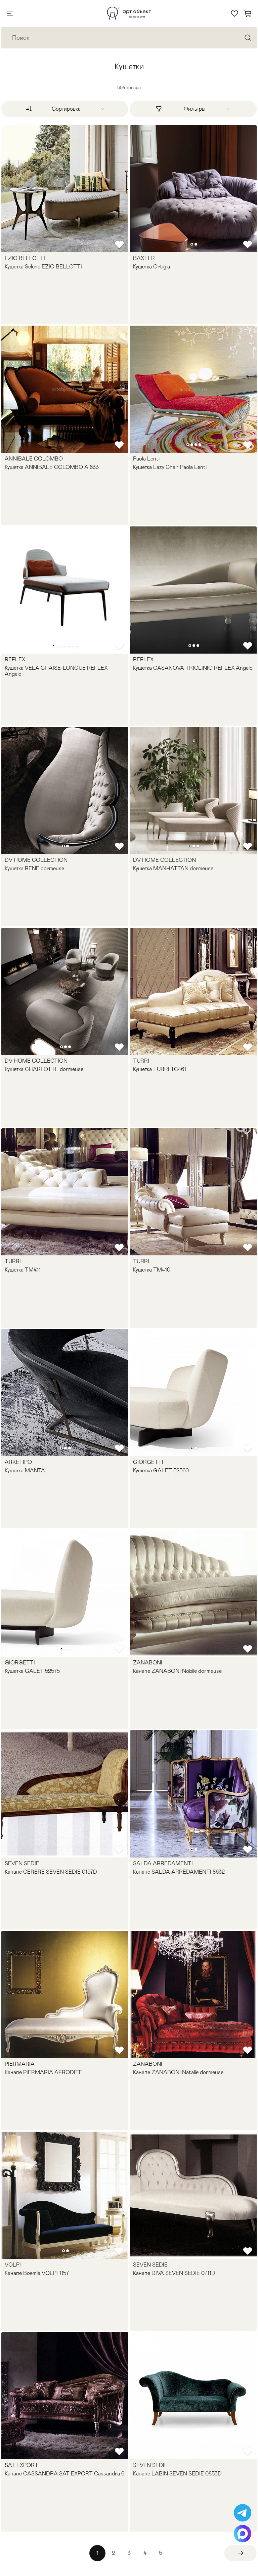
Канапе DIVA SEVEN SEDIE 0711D (174, 2273)
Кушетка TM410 (152, 1270)
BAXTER (144, 258)
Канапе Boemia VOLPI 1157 (37, 2273)
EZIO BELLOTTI (25, 258)
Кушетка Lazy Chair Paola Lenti (170, 467)
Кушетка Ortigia (152, 267)
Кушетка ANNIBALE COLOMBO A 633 (52, 467)
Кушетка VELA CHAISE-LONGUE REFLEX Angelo (56, 671)
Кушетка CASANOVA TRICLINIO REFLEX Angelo (193, 668)
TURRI (141, 1061)
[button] (192, 244)
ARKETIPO (18, 1462)
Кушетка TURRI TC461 (160, 1069)
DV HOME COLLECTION (36, 860)
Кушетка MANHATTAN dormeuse (173, 869)
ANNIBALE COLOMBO (34, 459)
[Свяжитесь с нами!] (243, 2513)
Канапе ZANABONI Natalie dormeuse (178, 2072)
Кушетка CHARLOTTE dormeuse (44, 1069)
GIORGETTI (148, 1462)
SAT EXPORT (21, 2465)
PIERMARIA (20, 2064)
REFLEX (15, 660)
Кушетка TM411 (23, 1270)
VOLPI (13, 2265)
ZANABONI (148, 1663)
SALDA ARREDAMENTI (163, 1864)
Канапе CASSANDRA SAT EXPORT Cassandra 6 (64, 2474)
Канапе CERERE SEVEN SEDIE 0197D (51, 1872)
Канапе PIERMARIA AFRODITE (44, 2072)
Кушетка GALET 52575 (32, 1671)
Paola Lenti (146, 459)
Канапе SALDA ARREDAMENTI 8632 (179, 1872)
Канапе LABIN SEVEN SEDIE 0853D (177, 2474)
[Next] (241, 2553)
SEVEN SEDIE (22, 1864)
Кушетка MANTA (25, 1471)
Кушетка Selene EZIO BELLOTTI (43, 267)
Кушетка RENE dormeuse (34, 869)
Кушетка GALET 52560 (161, 1471)
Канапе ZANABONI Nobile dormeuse (177, 1671)
